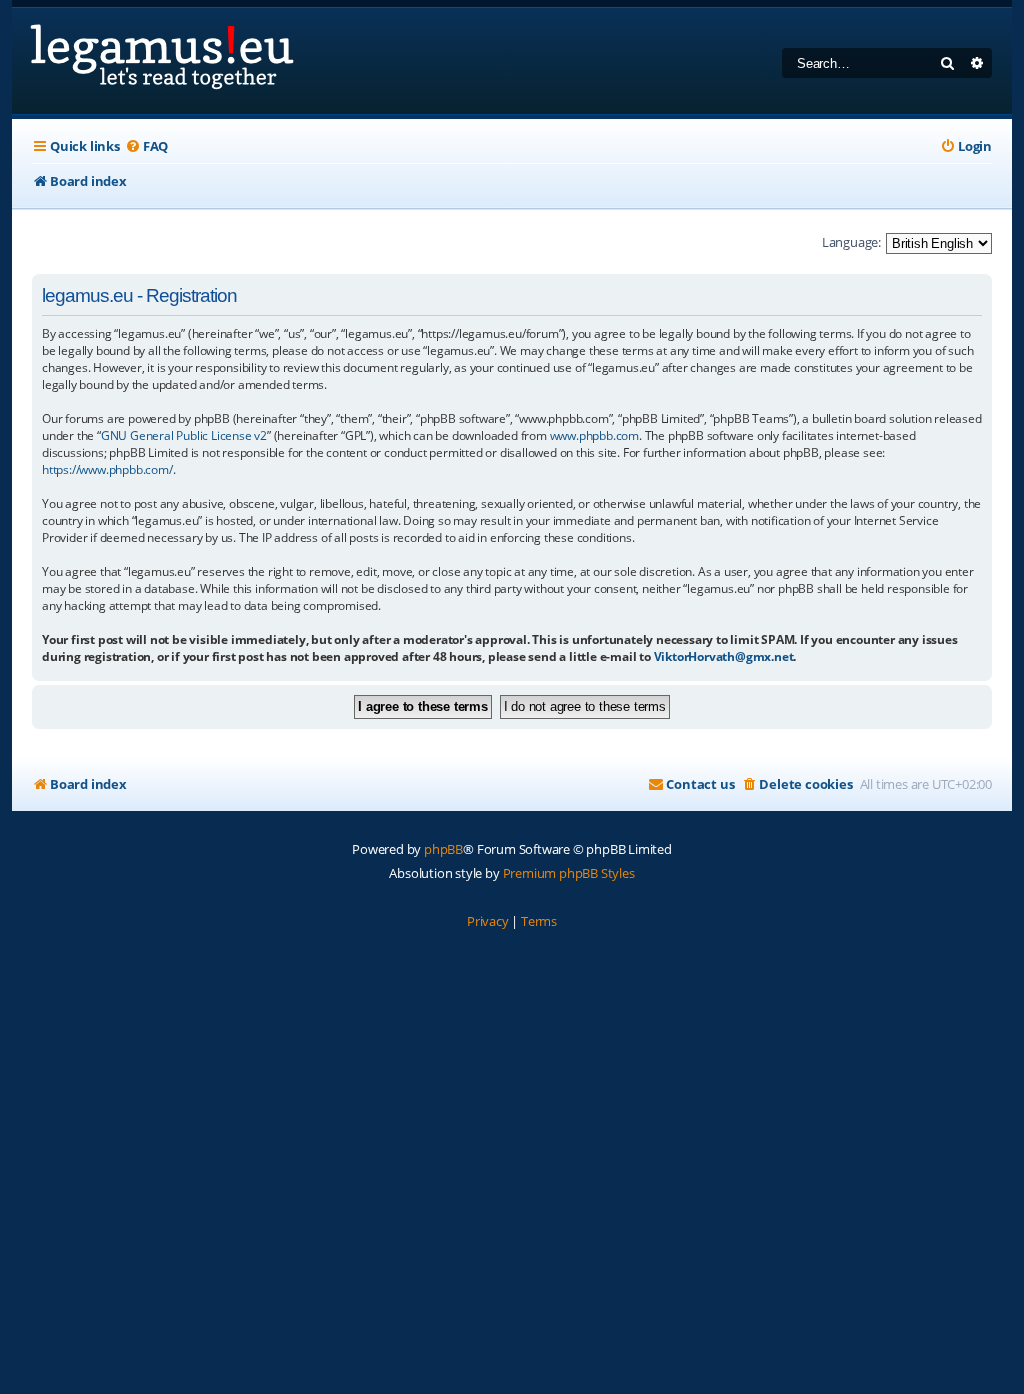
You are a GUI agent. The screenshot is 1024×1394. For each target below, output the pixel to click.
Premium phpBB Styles (569, 873)
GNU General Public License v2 (184, 435)
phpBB (443, 849)
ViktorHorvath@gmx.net (724, 656)
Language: (851, 242)
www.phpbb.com (594, 435)
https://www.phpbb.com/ (107, 469)
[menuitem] (146, 146)
